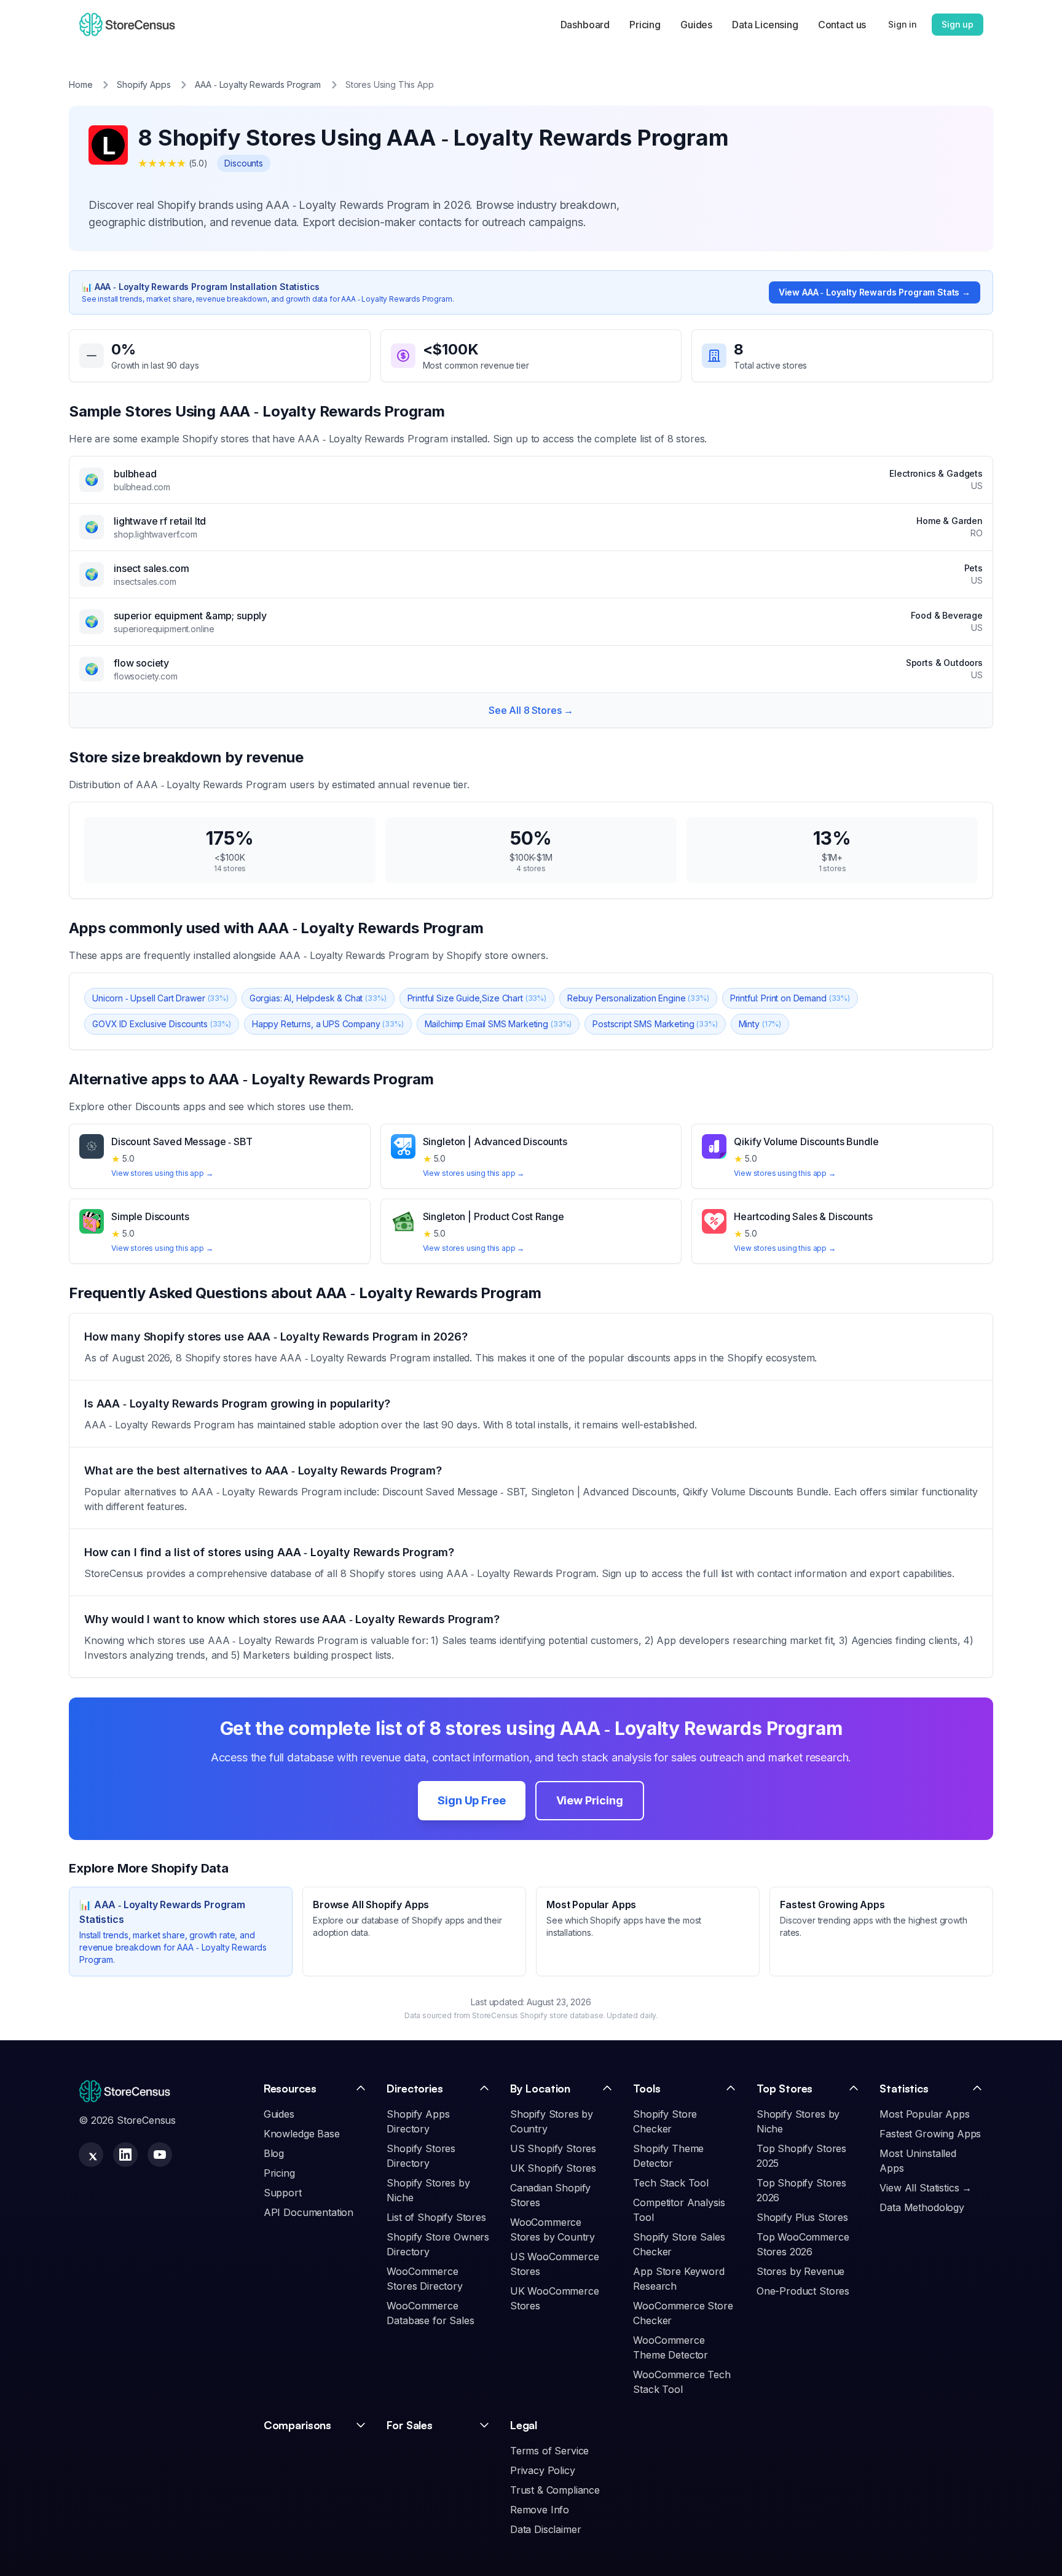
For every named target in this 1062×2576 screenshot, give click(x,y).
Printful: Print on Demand (790, 998)
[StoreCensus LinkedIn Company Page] (125, 2155)
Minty (760, 1024)
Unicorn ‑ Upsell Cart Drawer (160, 998)
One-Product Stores (803, 2291)
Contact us (842, 25)
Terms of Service (549, 2451)
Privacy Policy (543, 2470)
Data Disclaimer (546, 2529)
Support (283, 2193)
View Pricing (590, 1800)
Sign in (903, 24)
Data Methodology (922, 2207)
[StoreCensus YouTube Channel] (160, 2155)
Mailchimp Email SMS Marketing (498, 1024)
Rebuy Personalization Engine (638, 998)
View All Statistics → (926, 2188)
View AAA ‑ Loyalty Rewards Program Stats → (875, 292)
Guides (696, 25)
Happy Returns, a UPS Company (328, 1024)
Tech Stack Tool (671, 2183)
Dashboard (585, 25)
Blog (274, 2153)
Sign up (958, 24)
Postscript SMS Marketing (655, 1024)
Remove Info (540, 2510)
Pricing (645, 25)
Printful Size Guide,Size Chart (477, 998)
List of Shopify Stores (436, 2217)
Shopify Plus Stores (802, 2217)
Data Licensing (765, 25)
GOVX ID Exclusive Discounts (162, 1024)
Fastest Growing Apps (930, 2134)
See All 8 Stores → (531, 710)
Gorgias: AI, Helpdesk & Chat (318, 998)
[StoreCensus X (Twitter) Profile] (91, 2155)
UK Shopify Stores (553, 2168)
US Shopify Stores (553, 2148)
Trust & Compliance (555, 2490)
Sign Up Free (471, 1800)
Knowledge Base (302, 2134)
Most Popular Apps (924, 2114)
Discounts (244, 163)
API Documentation (309, 2212)
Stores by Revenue (800, 2271)
